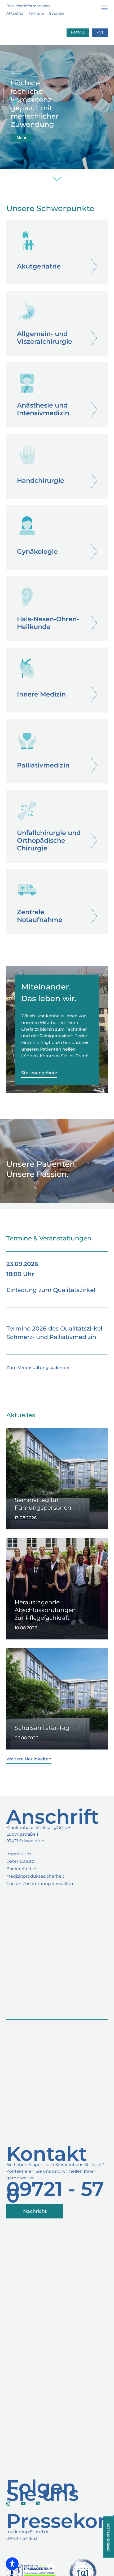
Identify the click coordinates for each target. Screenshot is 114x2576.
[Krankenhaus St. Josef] (32, 108)
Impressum (19, 1854)
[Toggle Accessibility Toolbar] (12, 2564)
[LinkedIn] (38, 2503)
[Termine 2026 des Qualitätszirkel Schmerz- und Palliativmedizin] (57, 1330)
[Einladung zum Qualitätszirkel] (57, 1279)
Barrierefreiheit (22, 1869)
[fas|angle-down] (57, 180)
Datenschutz (20, 1861)
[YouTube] (23, 2503)
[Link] (57, 252)
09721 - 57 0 (55, 2192)
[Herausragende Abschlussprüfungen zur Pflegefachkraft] (57, 1589)
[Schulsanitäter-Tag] (57, 1699)
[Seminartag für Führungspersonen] (57, 1479)
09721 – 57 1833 (22, 2538)
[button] (104, 8)
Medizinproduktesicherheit (35, 1876)
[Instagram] (8, 2504)
